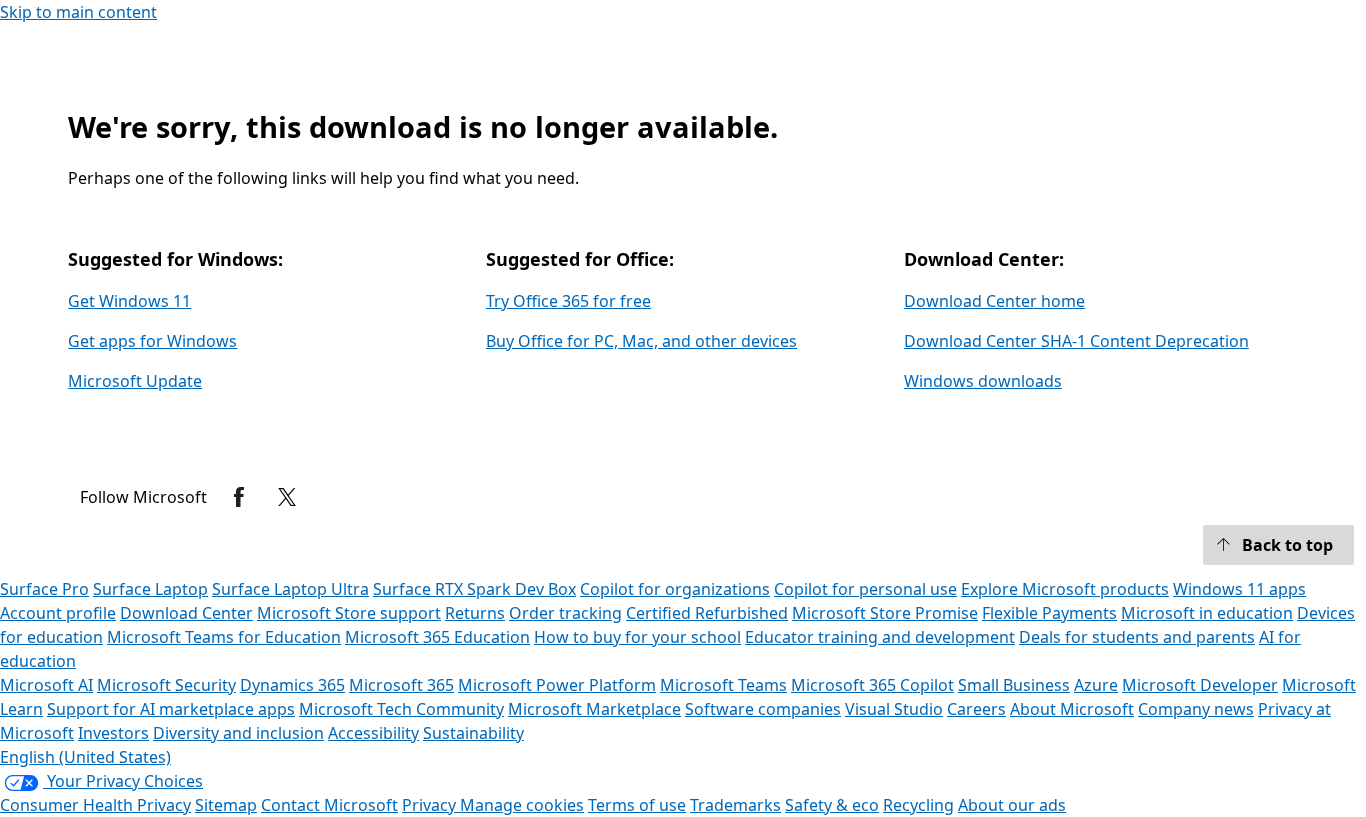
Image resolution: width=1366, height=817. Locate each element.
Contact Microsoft (329, 805)
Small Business (1014, 685)
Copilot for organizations (675, 589)
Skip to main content (78, 12)
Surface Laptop (150, 589)
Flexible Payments (1049, 613)
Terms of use (637, 805)
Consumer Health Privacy (95, 805)
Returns (475, 613)
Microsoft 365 (401, 685)
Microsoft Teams (723, 685)
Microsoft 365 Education (437, 637)
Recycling (918, 805)
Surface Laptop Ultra (290, 589)
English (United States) (85, 757)
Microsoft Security (166, 685)
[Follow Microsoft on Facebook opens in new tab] (239, 497)
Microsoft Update (135, 381)
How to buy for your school (637, 637)
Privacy (431, 805)
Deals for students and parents (1137, 637)
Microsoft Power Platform (557, 685)
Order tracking (565, 613)
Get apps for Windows (152, 341)
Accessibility (373, 733)
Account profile (58, 613)
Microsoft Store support (349, 613)
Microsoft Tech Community (401, 709)
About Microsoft (1072, 709)
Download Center (186, 613)
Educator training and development (880, 637)
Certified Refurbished (707, 613)
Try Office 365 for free (568, 301)
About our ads (1012, 805)
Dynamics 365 (292, 685)
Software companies (763, 709)
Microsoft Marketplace (594, 709)
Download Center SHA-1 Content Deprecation (1076, 341)
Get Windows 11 (129, 301)
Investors (113, 733)
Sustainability (473, 733)
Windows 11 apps (1239, 589)
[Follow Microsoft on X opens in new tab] (287, 497)
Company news (1196, 709)
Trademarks (735, 805)
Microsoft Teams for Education (224, 637)
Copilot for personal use (865, 589)
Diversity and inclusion (238, 733)
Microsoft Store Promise (885, 613)
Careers (976, 709)
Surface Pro (44, 589)
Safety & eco (832, 805)
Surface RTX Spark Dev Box (474, 589)
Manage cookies (522, 805)
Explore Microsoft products (1065, 589)
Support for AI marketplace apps (171, 709)
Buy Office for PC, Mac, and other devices (641, 341)
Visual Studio (894, 709)
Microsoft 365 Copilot (872, 685)
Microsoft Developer (1200, 685)
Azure (1096, 685)
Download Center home (994, 301)
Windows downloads (983, 381)
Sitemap (226, 805)
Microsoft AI (46, 685)
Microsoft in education (1207, 613)
